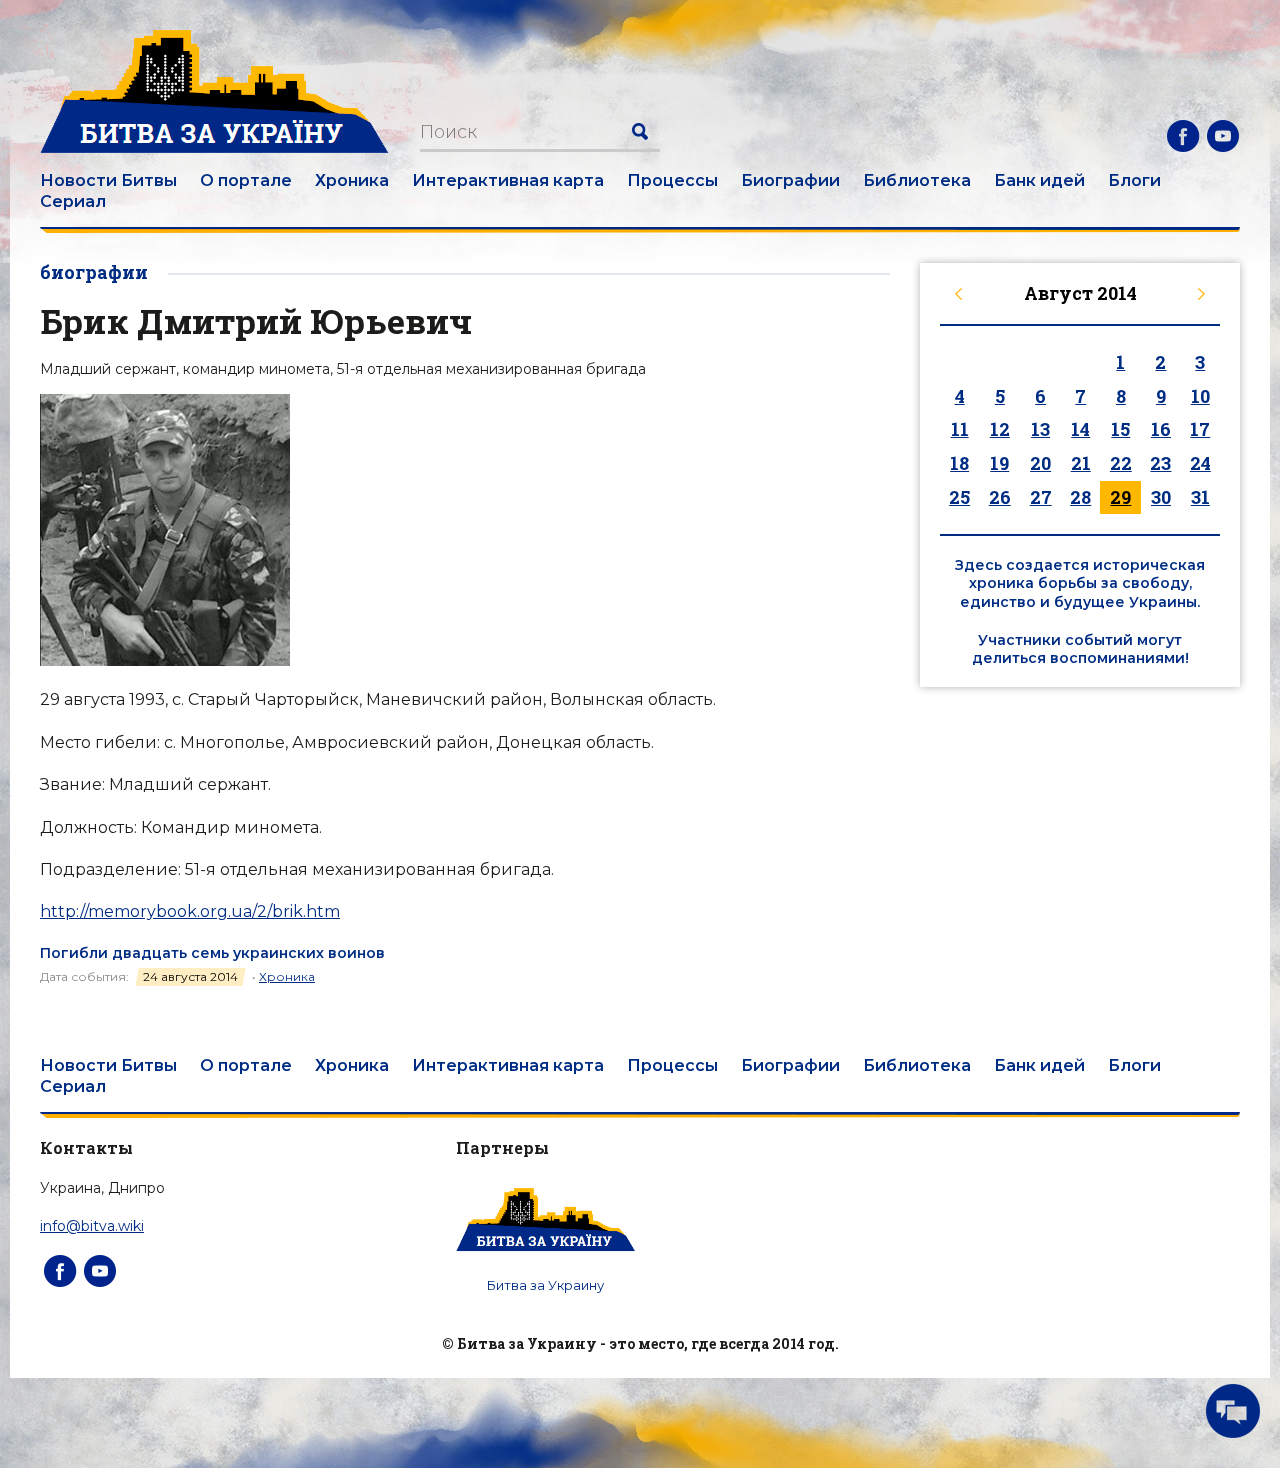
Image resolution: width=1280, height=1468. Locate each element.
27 (1041, 497)
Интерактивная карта (508, 180)
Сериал (73, 201)
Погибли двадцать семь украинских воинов (212, 953)
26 (1000, 497)
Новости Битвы (108, 180)
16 (1161, 429)
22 (1121, 463)
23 (1160, 463)
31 (1200, 497)
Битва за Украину (545, 1285)
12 (1000, 429)
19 (999, 463)
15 (1120, 429)
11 (960, 429)
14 (1080, 429)
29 (1120, 497)
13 (1040, 429)
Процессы (672, 180)
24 (1200, 463)
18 (959, 463)
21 (1081, 463)
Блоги (1134, 180)
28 (1080, 497)
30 (1161, 497)
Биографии (790, 180)
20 (1040, 463)
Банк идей (1039, 180)
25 (959, 497)
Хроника (352, 180)
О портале (246, 180)
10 (1200, 396)
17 (1200, 429)
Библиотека (917, 180)
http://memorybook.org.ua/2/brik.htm (190, 911)
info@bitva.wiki (92, 1226)
